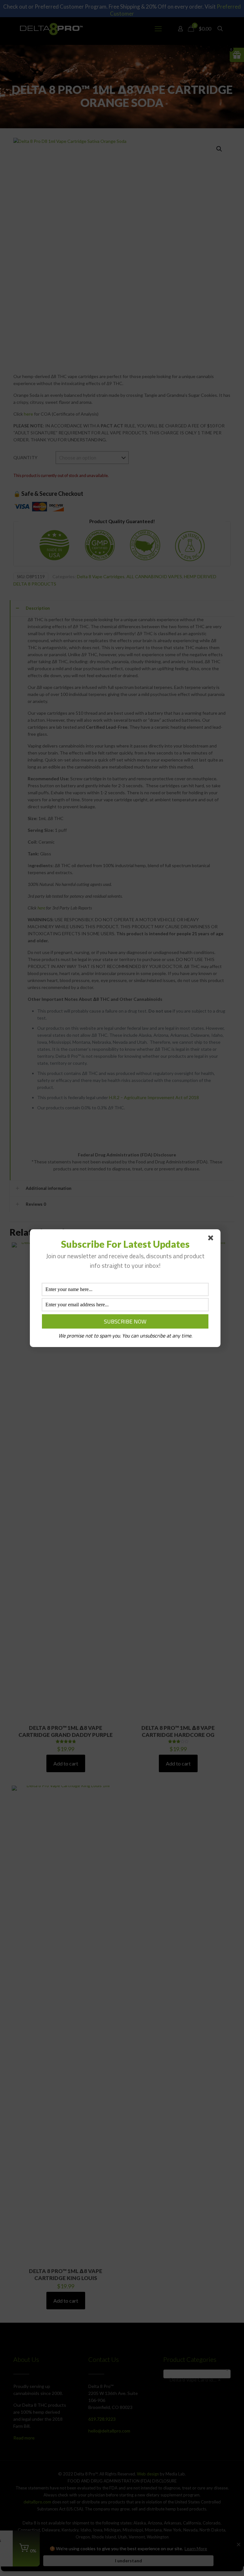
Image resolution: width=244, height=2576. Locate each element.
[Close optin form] (212, 1239)
